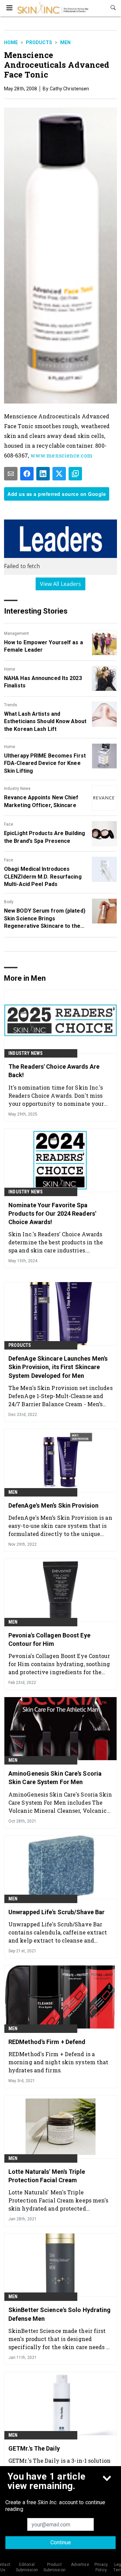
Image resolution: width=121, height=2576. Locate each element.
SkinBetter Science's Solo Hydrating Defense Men (60, 2314)
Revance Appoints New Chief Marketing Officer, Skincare (41, 801)
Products (39, 42)
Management (16, 633)
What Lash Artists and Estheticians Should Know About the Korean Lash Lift (45, 721)
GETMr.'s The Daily (34, 2448)
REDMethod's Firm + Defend (47, 2042)
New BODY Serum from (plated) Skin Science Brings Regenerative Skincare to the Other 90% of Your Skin (45, 919)
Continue (61, 2542)
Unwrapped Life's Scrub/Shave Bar (56, 1912)
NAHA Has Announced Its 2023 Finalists (43, 682)
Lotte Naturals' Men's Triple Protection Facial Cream (47, 2176)
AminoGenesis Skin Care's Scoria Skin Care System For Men (55, 1778)
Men (65, 42)
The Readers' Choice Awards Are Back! (54, 1071)
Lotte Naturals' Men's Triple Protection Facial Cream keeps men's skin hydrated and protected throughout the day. (58, 2200)
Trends (11, 705)
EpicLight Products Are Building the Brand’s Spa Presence (45, 837)
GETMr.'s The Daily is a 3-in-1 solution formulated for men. (59, 2465)
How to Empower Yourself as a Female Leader (44, 646)
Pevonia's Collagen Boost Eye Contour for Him (49, 1639)
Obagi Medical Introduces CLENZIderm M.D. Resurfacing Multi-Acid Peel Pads (43, 877)
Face (9, 824)
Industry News (17, 789)
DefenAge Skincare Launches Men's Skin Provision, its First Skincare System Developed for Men (58, 1367)
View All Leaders (61, 584)
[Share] (27, 474)
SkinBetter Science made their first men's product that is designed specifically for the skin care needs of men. (60, 2339)
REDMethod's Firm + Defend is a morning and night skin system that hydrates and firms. (58, 2062)
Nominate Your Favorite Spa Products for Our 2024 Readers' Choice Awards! (52, 1213)
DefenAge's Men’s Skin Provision (53, 1505)
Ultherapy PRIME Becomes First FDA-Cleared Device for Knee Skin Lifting (45, 763)
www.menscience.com (61, 455)
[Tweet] (59, 474)
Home (11, 42)
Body (9, 902)
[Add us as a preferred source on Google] (75, 474)
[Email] (11, 474)
